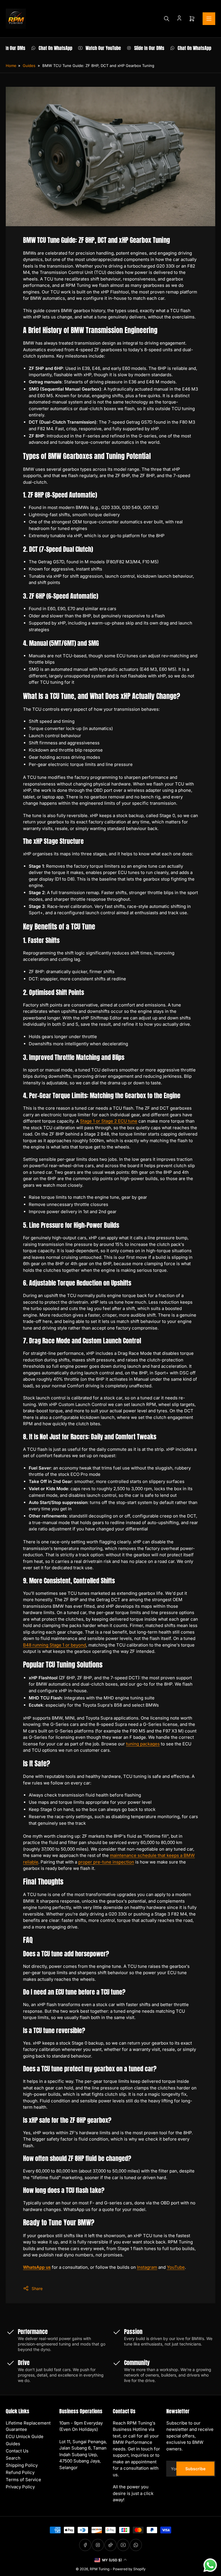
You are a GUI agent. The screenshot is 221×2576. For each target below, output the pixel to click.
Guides (29, 66)
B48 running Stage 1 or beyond (55, 1645)
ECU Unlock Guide (25, 2436)
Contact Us (17, 2451)
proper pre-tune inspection (106, 1862)
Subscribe (195, 2469)
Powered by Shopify (129, 2569)
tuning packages (143, 1744)
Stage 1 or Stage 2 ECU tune (109, 1121)
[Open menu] (209, 19)
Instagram (147, 2267)
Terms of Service (23, 2480)
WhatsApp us (37, 2267)
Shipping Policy (22, 2465)
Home (11, 66)
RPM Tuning (100, 2569)
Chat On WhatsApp (45, 48)
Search (13, 2458)
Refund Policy (20, 2472)
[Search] (167, 19)
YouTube (176, 2267)
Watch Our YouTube (93, 48)
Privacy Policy (20, 2487)
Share (37, 2288)
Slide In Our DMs (139, 48)
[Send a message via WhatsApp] (210, 2565)
